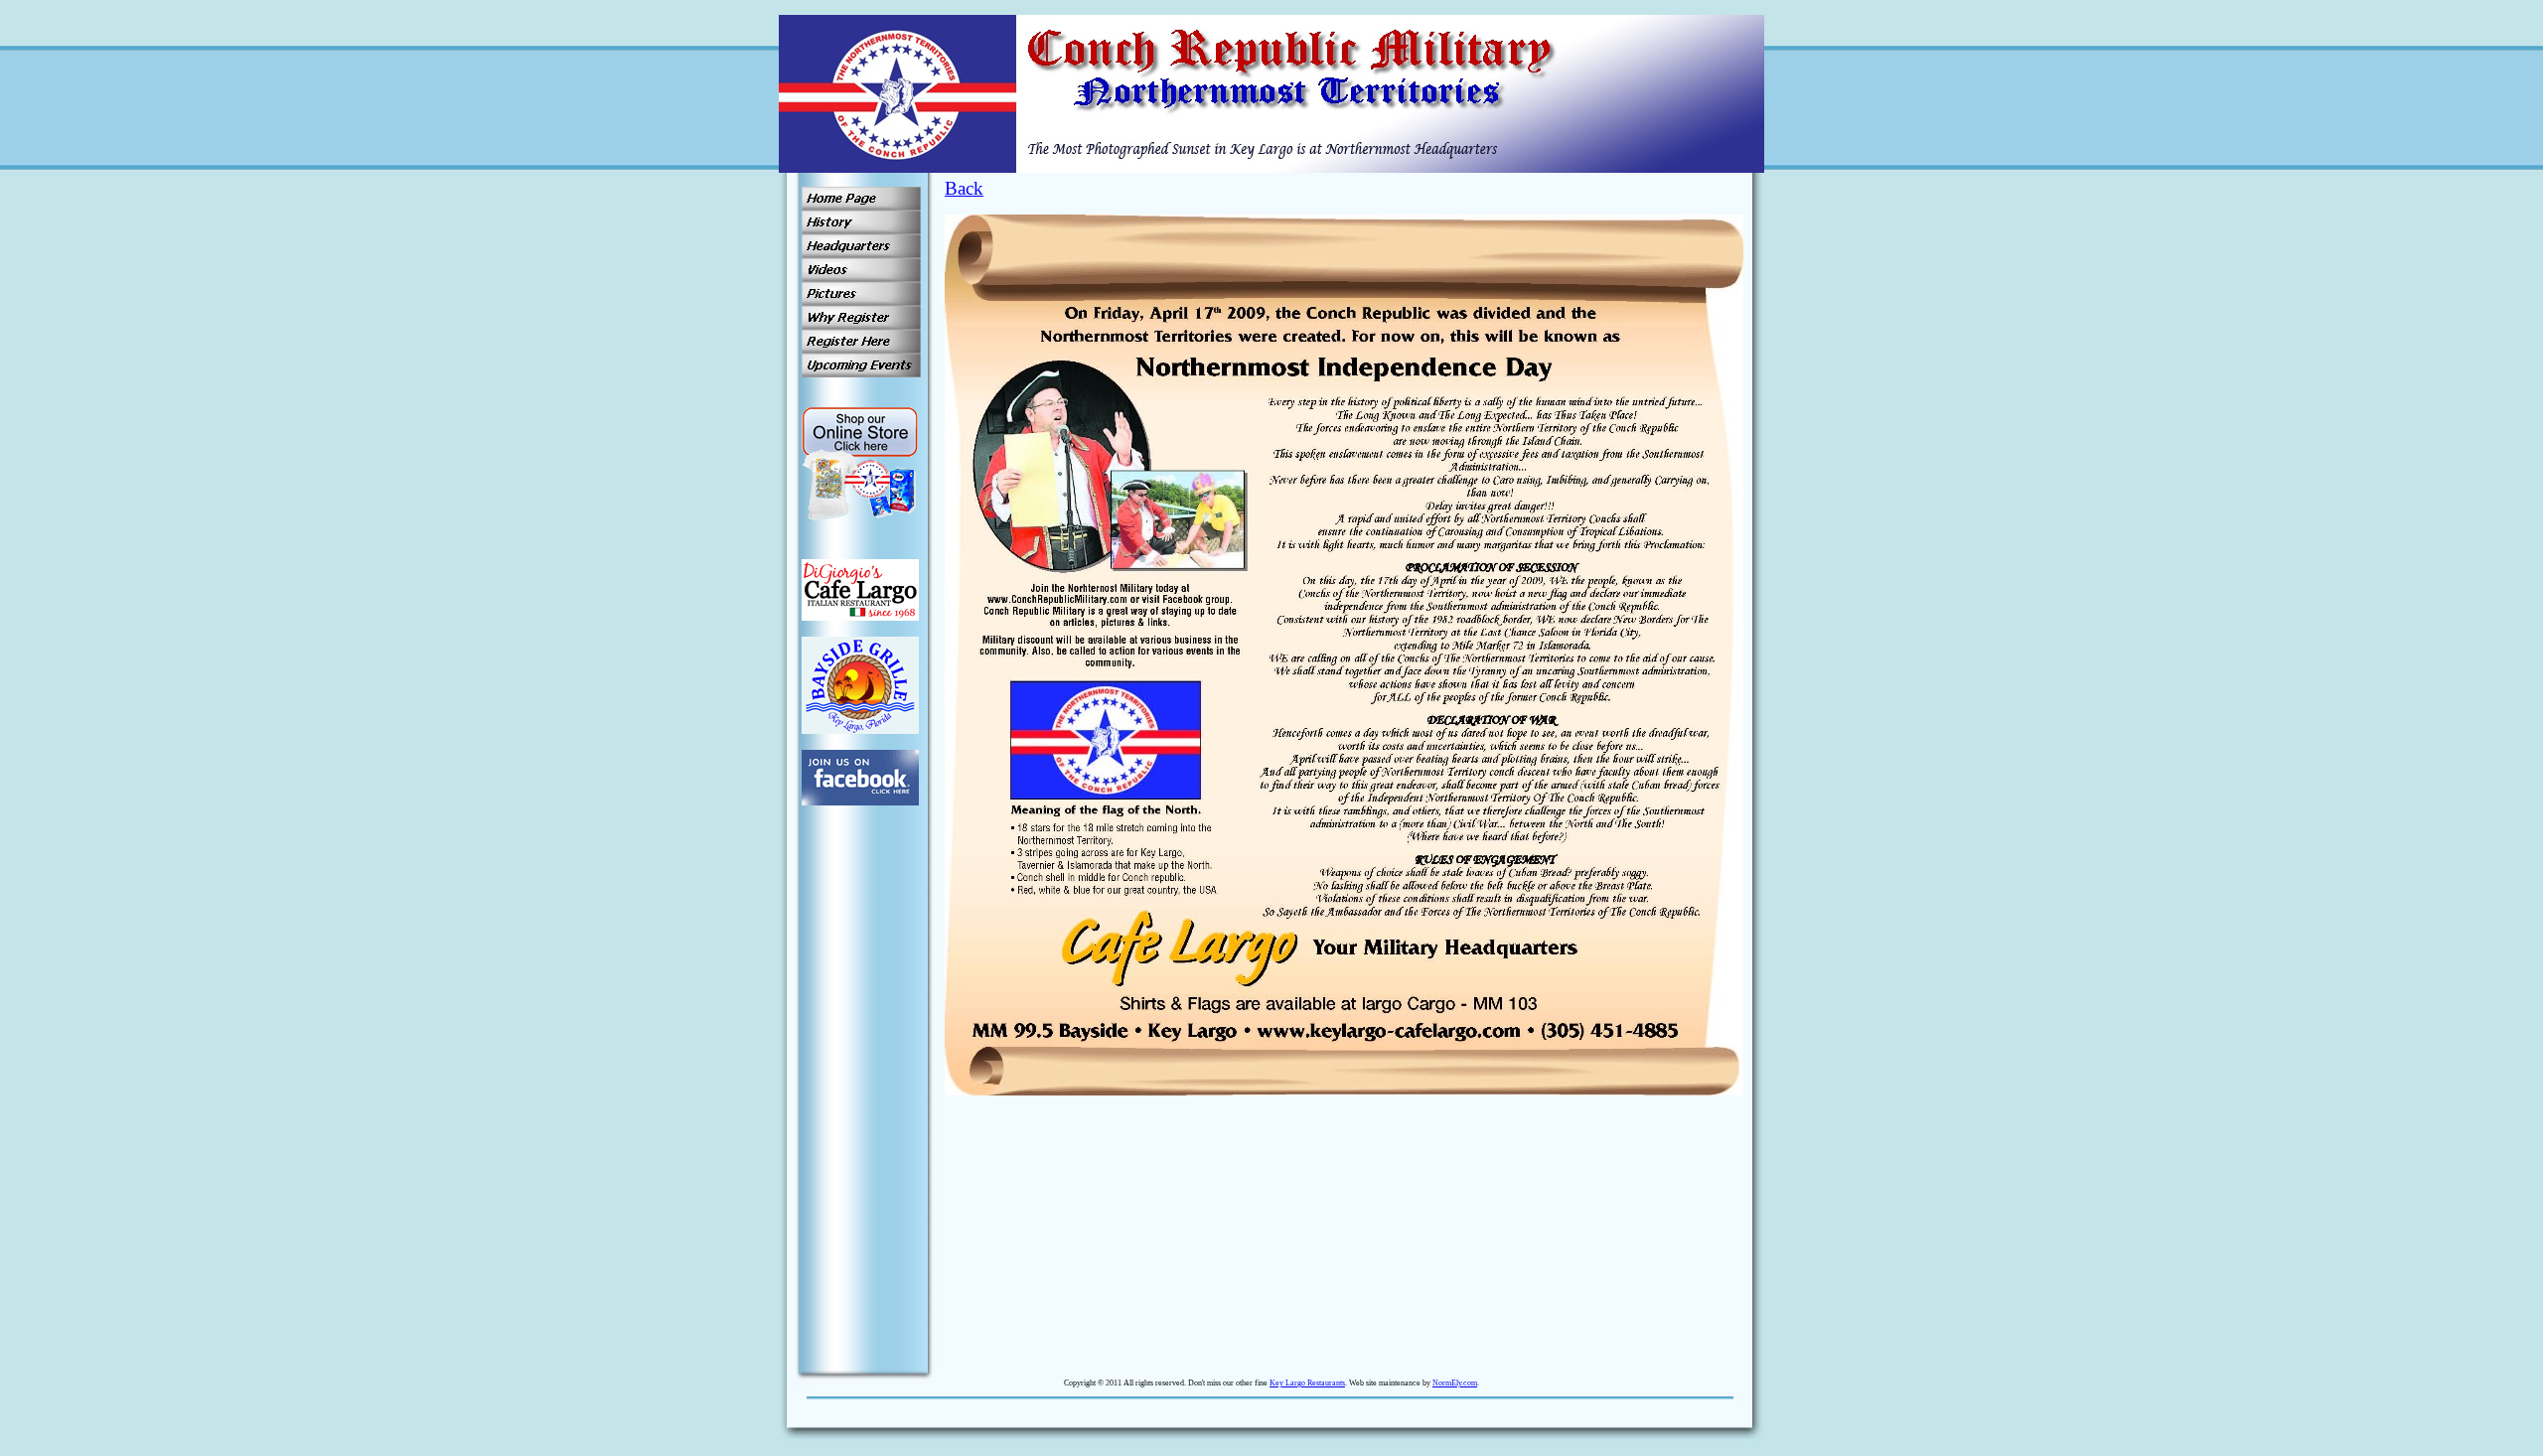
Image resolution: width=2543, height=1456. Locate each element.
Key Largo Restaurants (1307, 1383)
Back (964, 188)
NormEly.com (1455, 1383)
